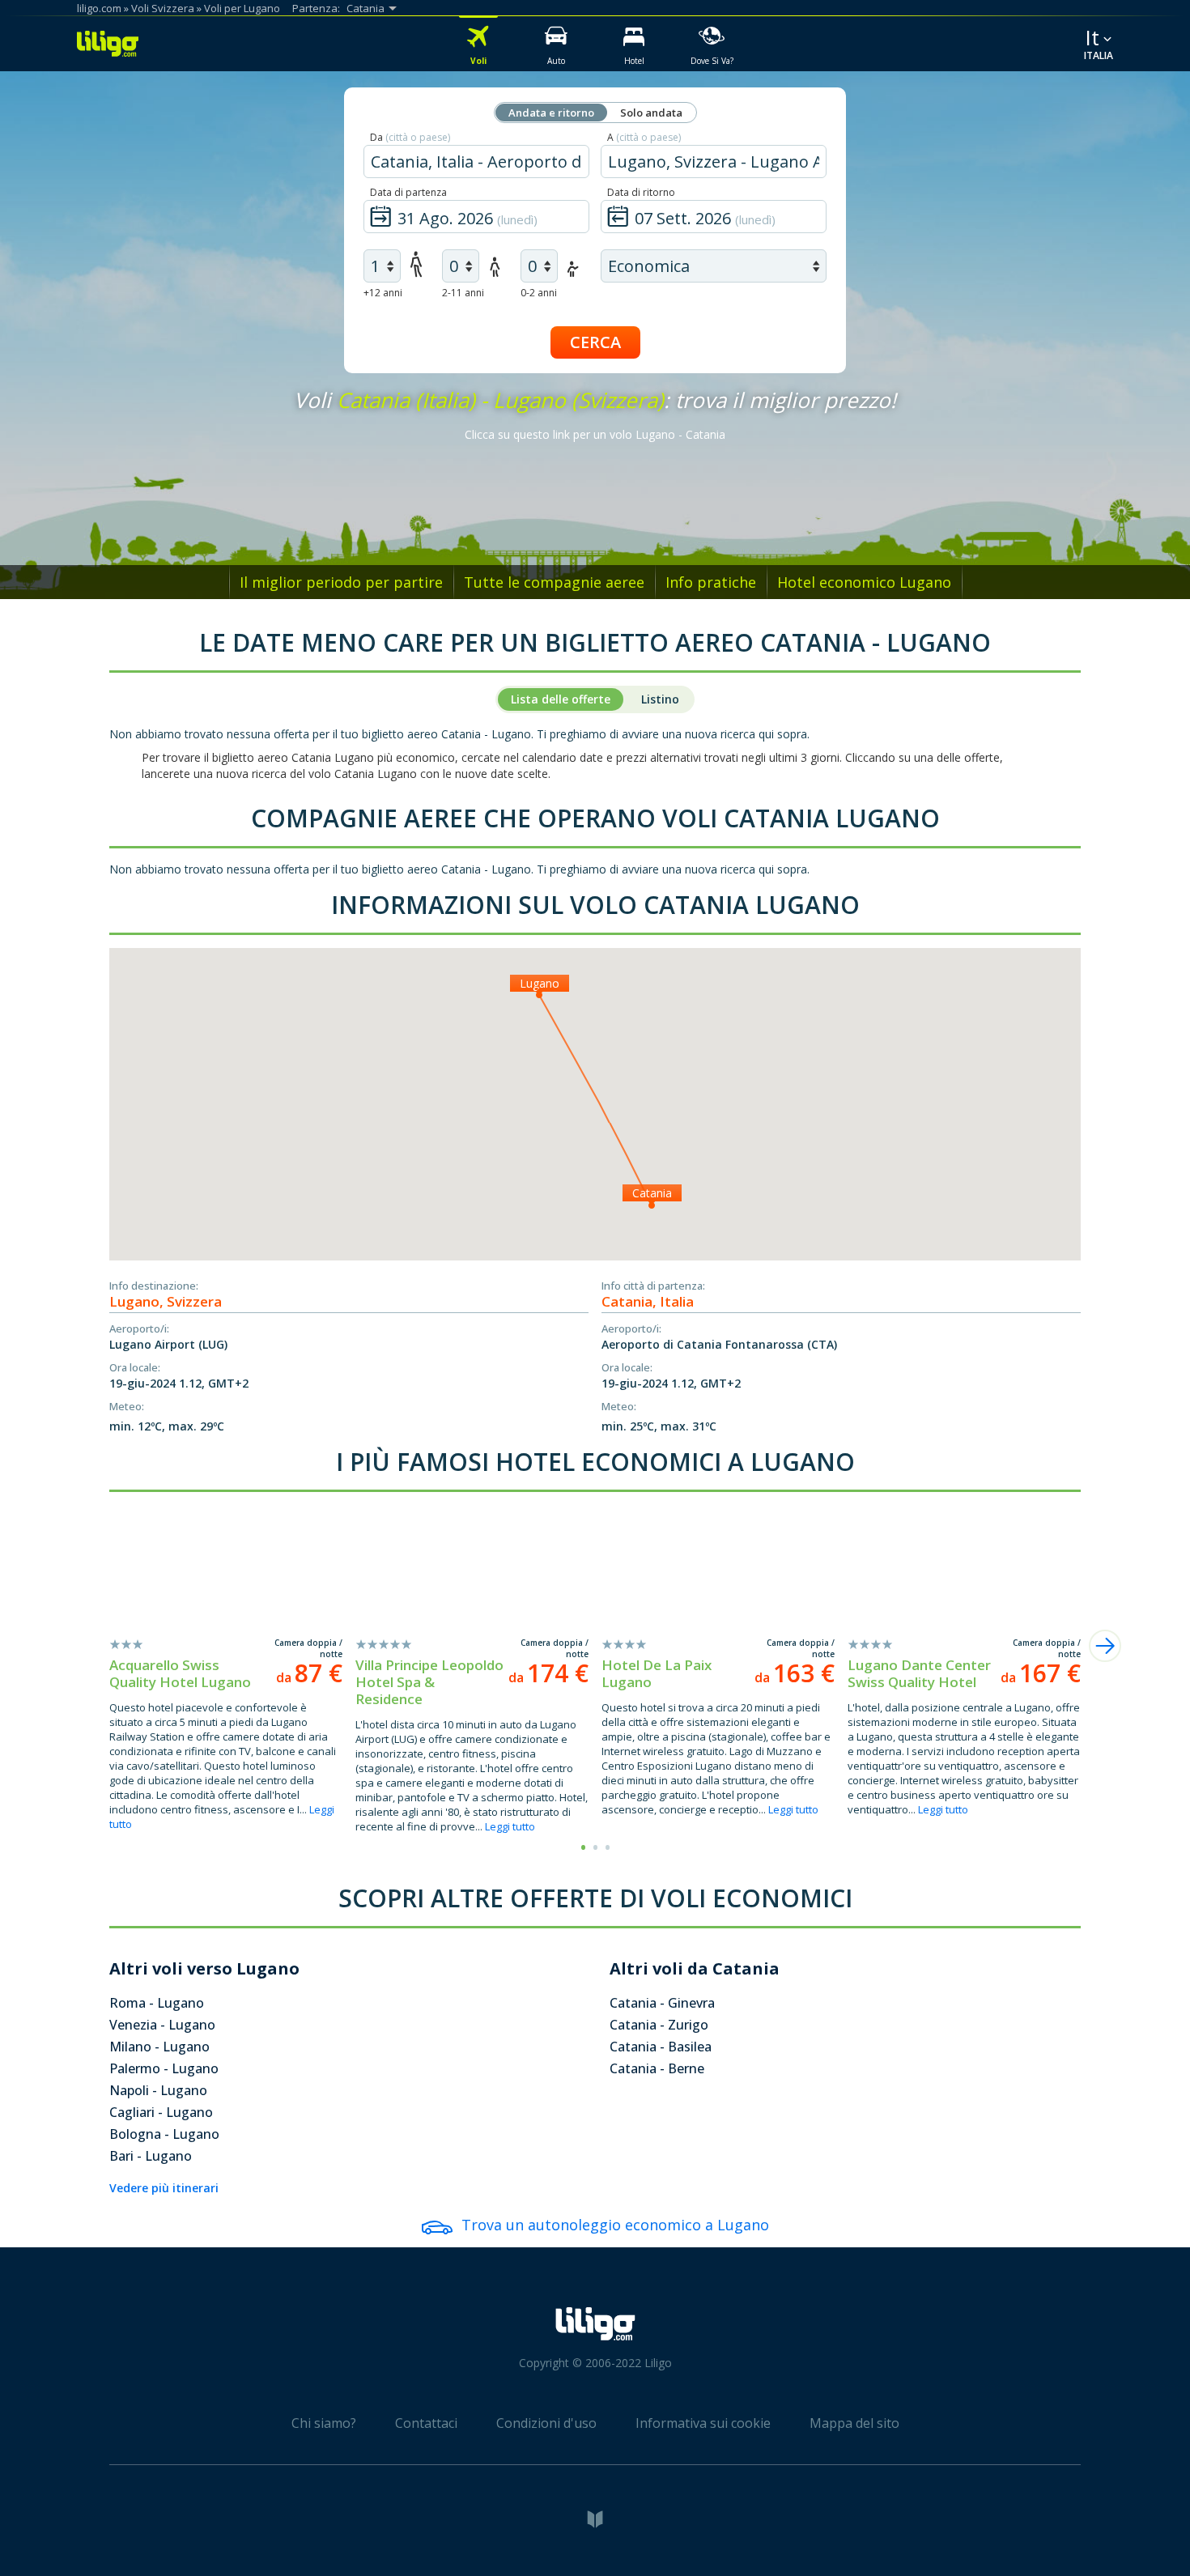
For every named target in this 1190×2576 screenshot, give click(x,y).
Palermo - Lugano (164, 2068)
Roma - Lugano (157, 2003)
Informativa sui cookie (703, 2423)
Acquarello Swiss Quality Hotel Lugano (180, 1673)
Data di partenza (408, 192)
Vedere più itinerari (164, 2188)
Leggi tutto (510, 1826)
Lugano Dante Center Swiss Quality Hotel (919, 1673)
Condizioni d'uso (546, 2423)
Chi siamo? (324, 2423)
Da (410, 137)
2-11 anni (463, 293)
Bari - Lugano (151, 2156)
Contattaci (426, 2423)
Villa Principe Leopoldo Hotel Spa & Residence (429, 1682)
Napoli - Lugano (158, 2090)
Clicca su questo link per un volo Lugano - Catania (595, 434)
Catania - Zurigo (659, 2025)
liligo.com (99, 8)
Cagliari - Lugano (161, 2112)
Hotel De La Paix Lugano (657, 1673)
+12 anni (383, 293)
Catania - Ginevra (662, 2003)
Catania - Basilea (661, 2047)
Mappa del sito (854, 2423)
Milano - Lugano (159, 2047)
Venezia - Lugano (162, 2025)
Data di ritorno (641, 192)
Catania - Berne (657, 2068)
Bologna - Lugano (164, 2134)
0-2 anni (539, 293)
